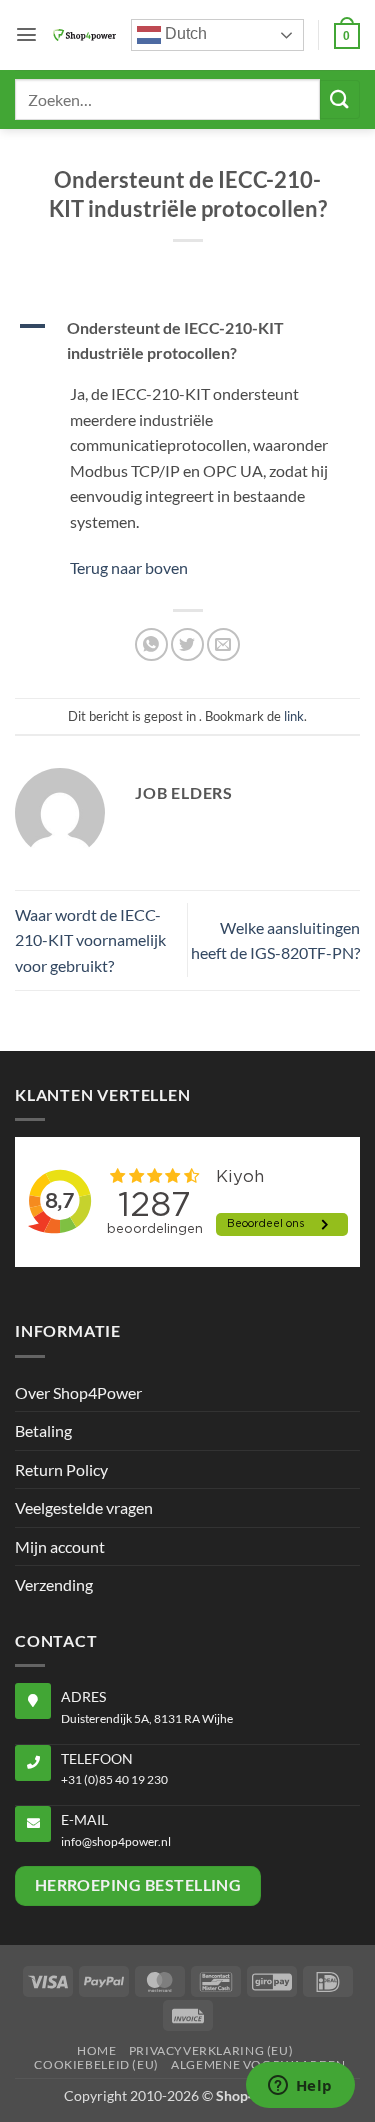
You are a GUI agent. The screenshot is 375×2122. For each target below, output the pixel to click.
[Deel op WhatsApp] (151, 644)
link (294, 716)
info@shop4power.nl (116, 1841)
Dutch (184, 33)
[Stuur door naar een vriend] (223, 644)
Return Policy (61, 1469)
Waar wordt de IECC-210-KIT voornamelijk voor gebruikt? (90, 940)
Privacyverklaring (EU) (211, 2050)
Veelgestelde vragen (84, 1507)
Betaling (43, 1430)
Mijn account (60, 1546)
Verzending (54, 1584)
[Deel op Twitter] (187, 644)
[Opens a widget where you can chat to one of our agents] (300, 2087)
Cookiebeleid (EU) (96, 2064)
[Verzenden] (340, 99)
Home (96, 2050)
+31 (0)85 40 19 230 (114, 1779)
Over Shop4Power (78, 1392)
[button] (26, 34)
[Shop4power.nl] (84, 35)
